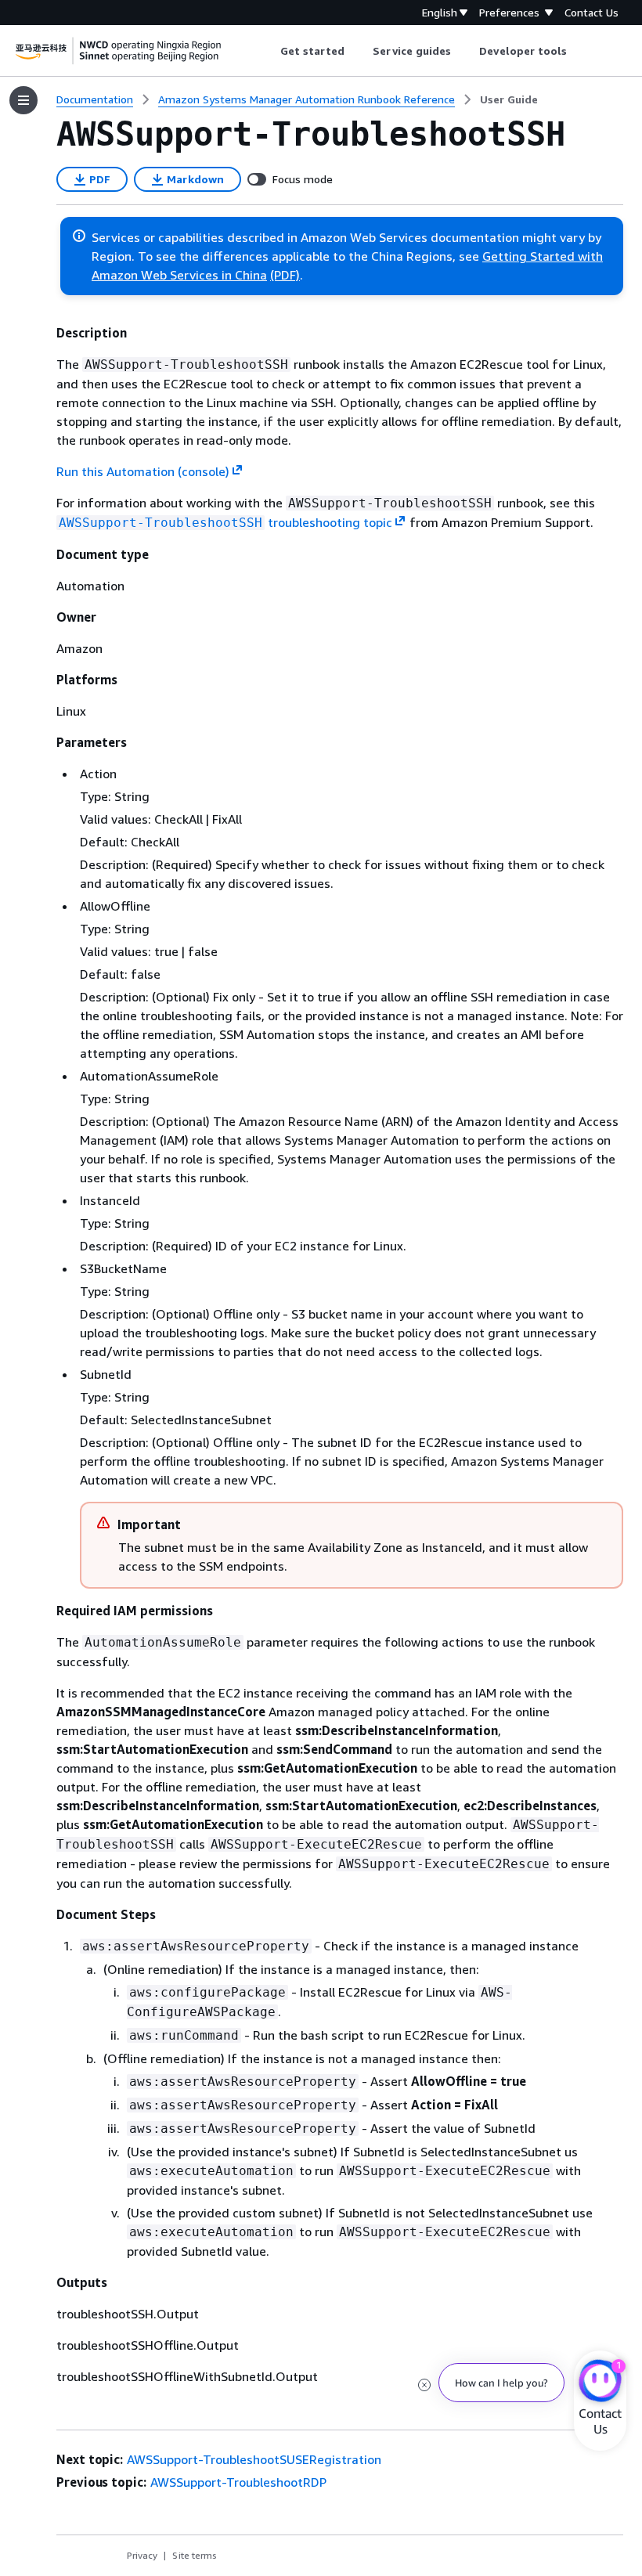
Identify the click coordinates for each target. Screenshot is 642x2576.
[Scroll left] (268, 51)
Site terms (195, 2555)
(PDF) (285, 275)
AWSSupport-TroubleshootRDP (238, 2482)
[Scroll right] (579, 51)
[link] (509, 99)
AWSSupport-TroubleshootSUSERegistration (254, 2459)
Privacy (142, 2555)
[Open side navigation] (23, 100)
